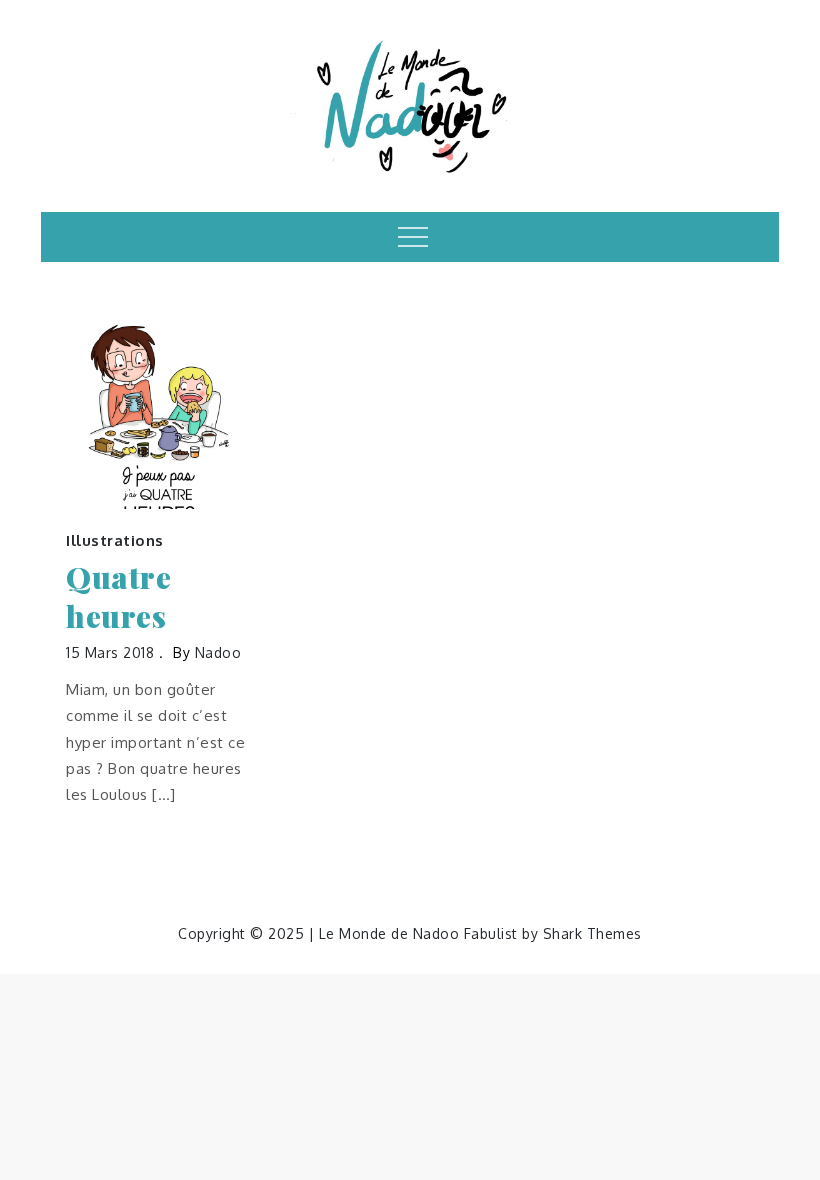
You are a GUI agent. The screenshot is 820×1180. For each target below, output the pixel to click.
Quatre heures (118, 597)
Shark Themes (592, 933)
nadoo (218, 652)
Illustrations (115, 540)
